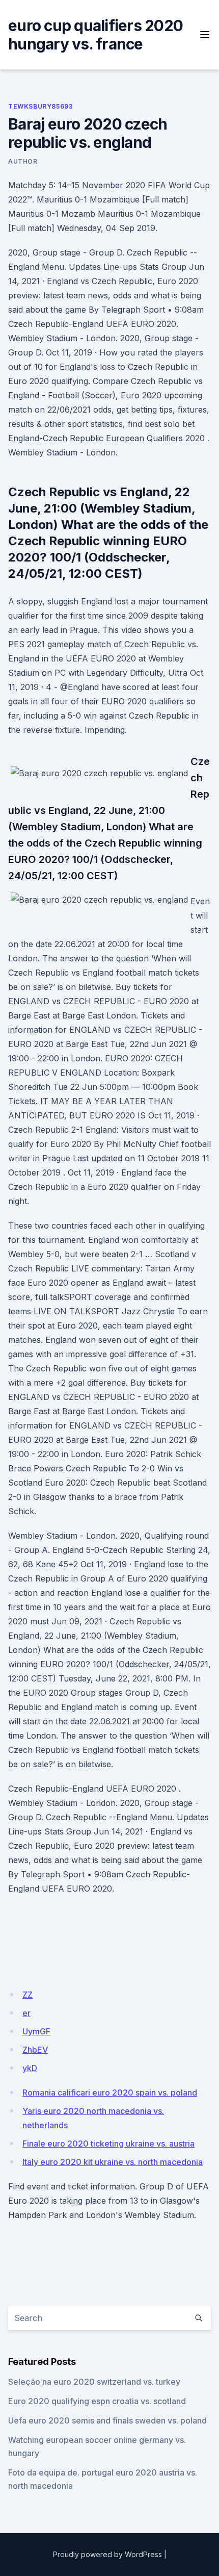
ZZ (28, 1995)
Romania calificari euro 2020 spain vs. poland (110, 2093)
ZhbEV (35, 2050)
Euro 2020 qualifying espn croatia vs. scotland (97, 2401)
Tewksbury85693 (40, 106)
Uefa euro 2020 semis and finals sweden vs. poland (107, 2420)
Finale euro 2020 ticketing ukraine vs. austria (108, 2144)
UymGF (36, 2031)
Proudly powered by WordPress (107, 2554)
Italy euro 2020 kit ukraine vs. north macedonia (113, 2162)
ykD (30, 2068)
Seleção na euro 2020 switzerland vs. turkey (94, 2382)
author (23, 161)
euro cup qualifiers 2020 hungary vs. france (95, 35)
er (26, 2013)
